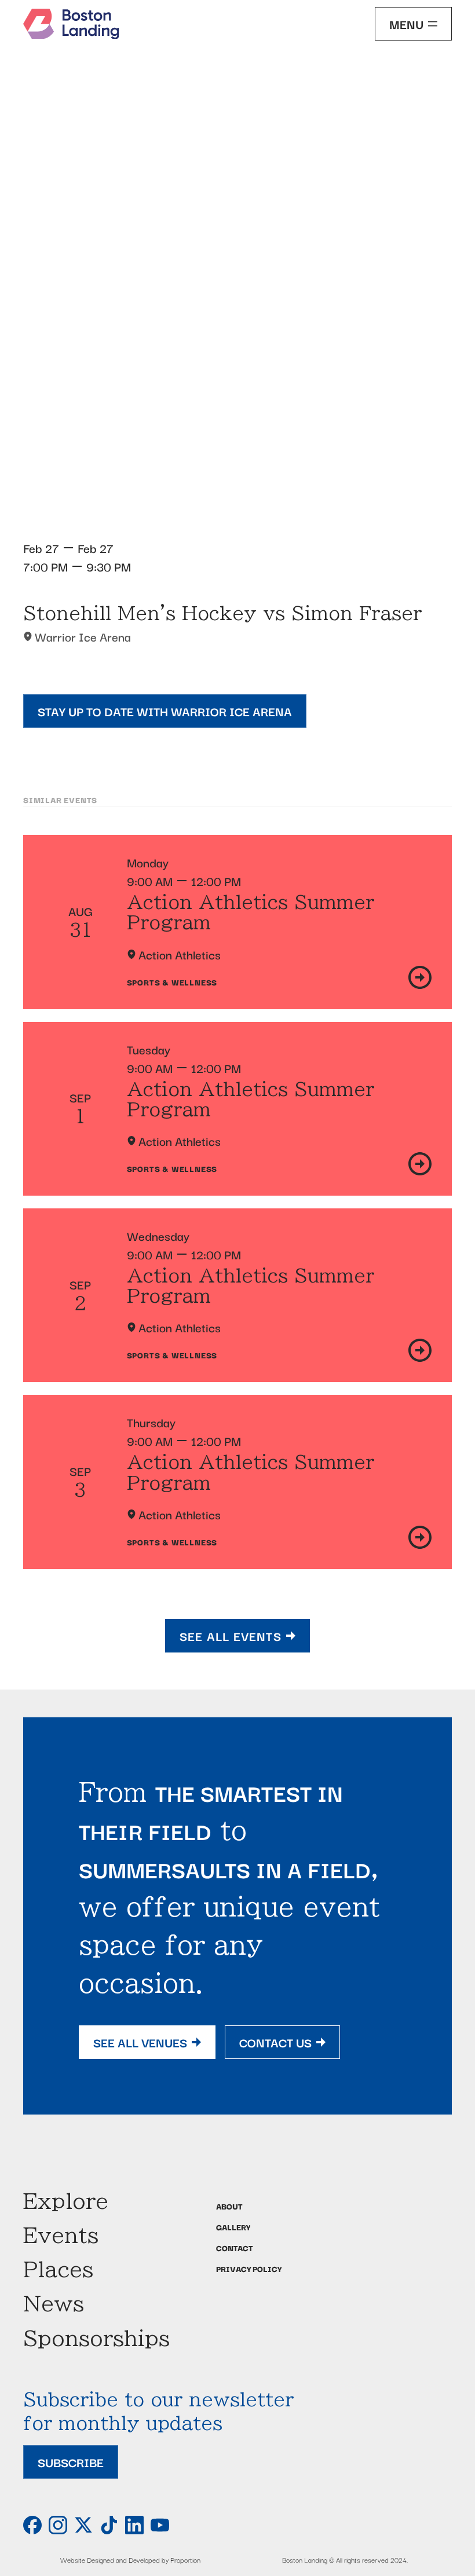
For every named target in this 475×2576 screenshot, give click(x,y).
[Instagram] (58, 2525)
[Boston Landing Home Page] (71, 24)
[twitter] (83, 2525)
